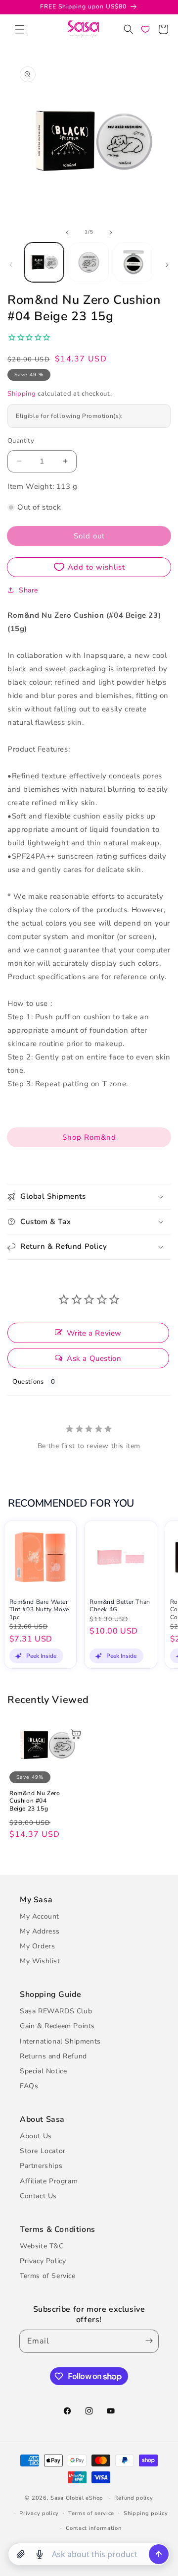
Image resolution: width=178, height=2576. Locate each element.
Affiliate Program (49, 2181)
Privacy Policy (43, 2261)
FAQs (29, 2086)
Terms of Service (48, 2276)
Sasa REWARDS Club (56, 2011)
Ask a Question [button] (94, 1358)
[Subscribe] (147, 2341)
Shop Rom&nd (89, 1137)
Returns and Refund (53, 2056)
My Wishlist (40, 1961)
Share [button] (28, 590)
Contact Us (38, 2196)
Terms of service (91, 2513)
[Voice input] (40, 2554)
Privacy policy (39, 2513)
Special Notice (43, 2071)
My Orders (37, 1946)
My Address (40, 1931)
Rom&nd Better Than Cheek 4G (120, 1606)
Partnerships (41, 2166)
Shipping (22, 394)
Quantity (21, 441)
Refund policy (133, 2498)
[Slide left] (67, 233)
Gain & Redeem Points (57, 2026)
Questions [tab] (28, 1382)
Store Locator (43, 2151)
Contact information (93, 2528)
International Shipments (60, 2041)
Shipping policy (146, 2513)
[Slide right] (111, 233)
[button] (20, 29)
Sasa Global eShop (77, 2498)
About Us (36, 2136)
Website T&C (42, 2246)
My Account (40, 1916)
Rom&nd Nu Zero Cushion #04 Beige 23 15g (35, 1801)
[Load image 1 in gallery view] (44, 262)
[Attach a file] (21, 2554)
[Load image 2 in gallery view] (89, 262)
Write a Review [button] (94, 1333)
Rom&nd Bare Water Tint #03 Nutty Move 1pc (39, 1610)
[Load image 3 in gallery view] (133, 262)
